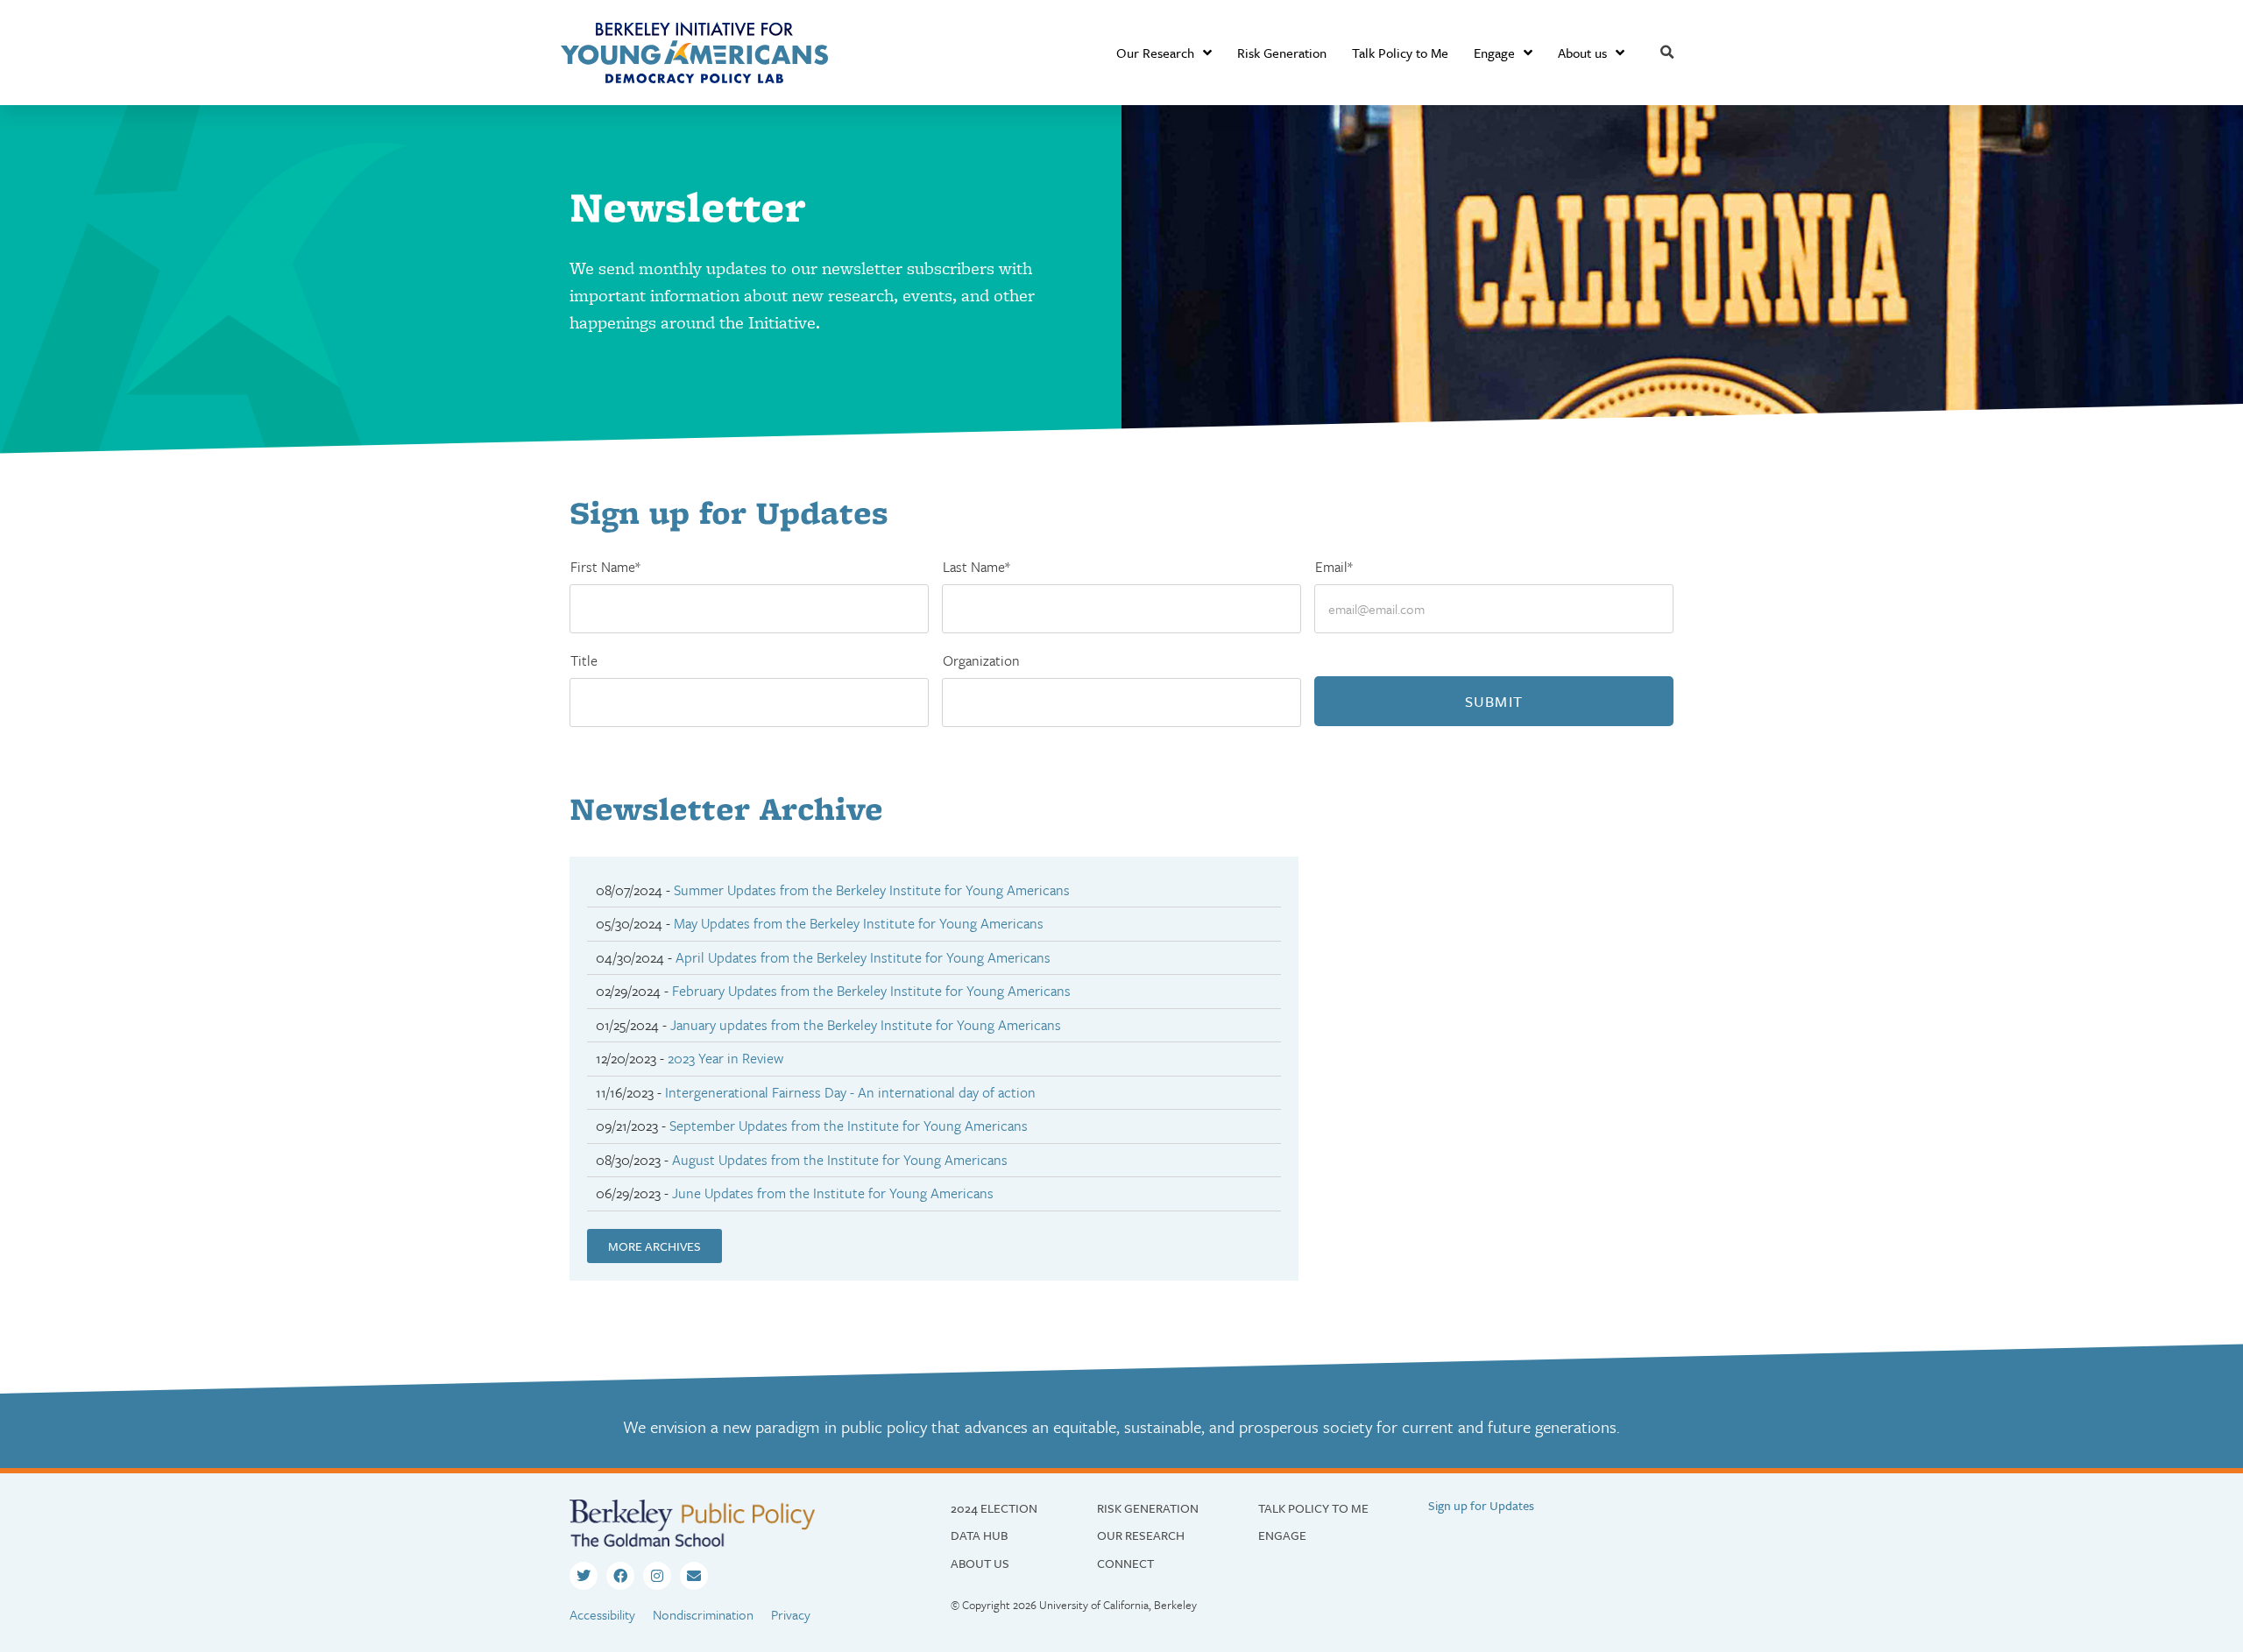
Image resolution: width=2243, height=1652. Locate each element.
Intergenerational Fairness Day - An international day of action (850, 1092)
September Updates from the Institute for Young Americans (849, 1126)
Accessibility (602, 1614)
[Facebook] (620, 1576)
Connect (1125, 1563)
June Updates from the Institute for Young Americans (833, 1193)
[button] (1667, 53)
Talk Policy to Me (1400, 53)
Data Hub (979, 1535)
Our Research (1155, 53)
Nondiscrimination (703, 1614)
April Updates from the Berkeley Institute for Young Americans (863, 957)
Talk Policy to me (1313, 1508)
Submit (1494, 701)
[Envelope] (694, 1576)
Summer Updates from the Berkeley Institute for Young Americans (872, 890)
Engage (1494, 53)
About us (1582, 53)
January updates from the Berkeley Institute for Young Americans (866, 1025)
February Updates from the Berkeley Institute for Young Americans (871, 991)
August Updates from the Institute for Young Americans (840, 1160)
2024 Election (994, 1508)
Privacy (791, 1614)
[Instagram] (657, 1576)
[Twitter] (584, 1576)
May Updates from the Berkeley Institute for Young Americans (859, 923)
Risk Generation (1282, 53)
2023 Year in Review (725, 1058)
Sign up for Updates (1481, 1505)
